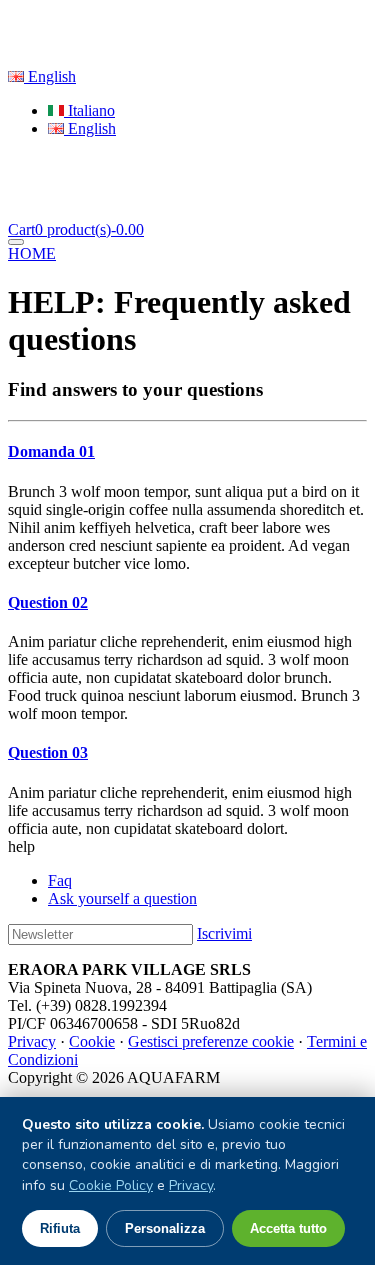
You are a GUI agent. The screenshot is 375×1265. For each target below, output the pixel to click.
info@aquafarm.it (135, 42)
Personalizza (165, 1228)
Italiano (89, 110)
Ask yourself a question (122, 898)
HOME (32, 253)
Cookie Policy (111, 1185)
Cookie (92, 1041)
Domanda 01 (51, 451)
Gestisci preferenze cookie (211, 1041)
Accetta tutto (288, 1228)
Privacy (32, 1041)
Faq (60, 880)
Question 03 (48, 752)
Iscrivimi (224, 933)
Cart (76, 229)
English (50, 76)
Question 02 (48, 602)
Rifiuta (60, 1228)
